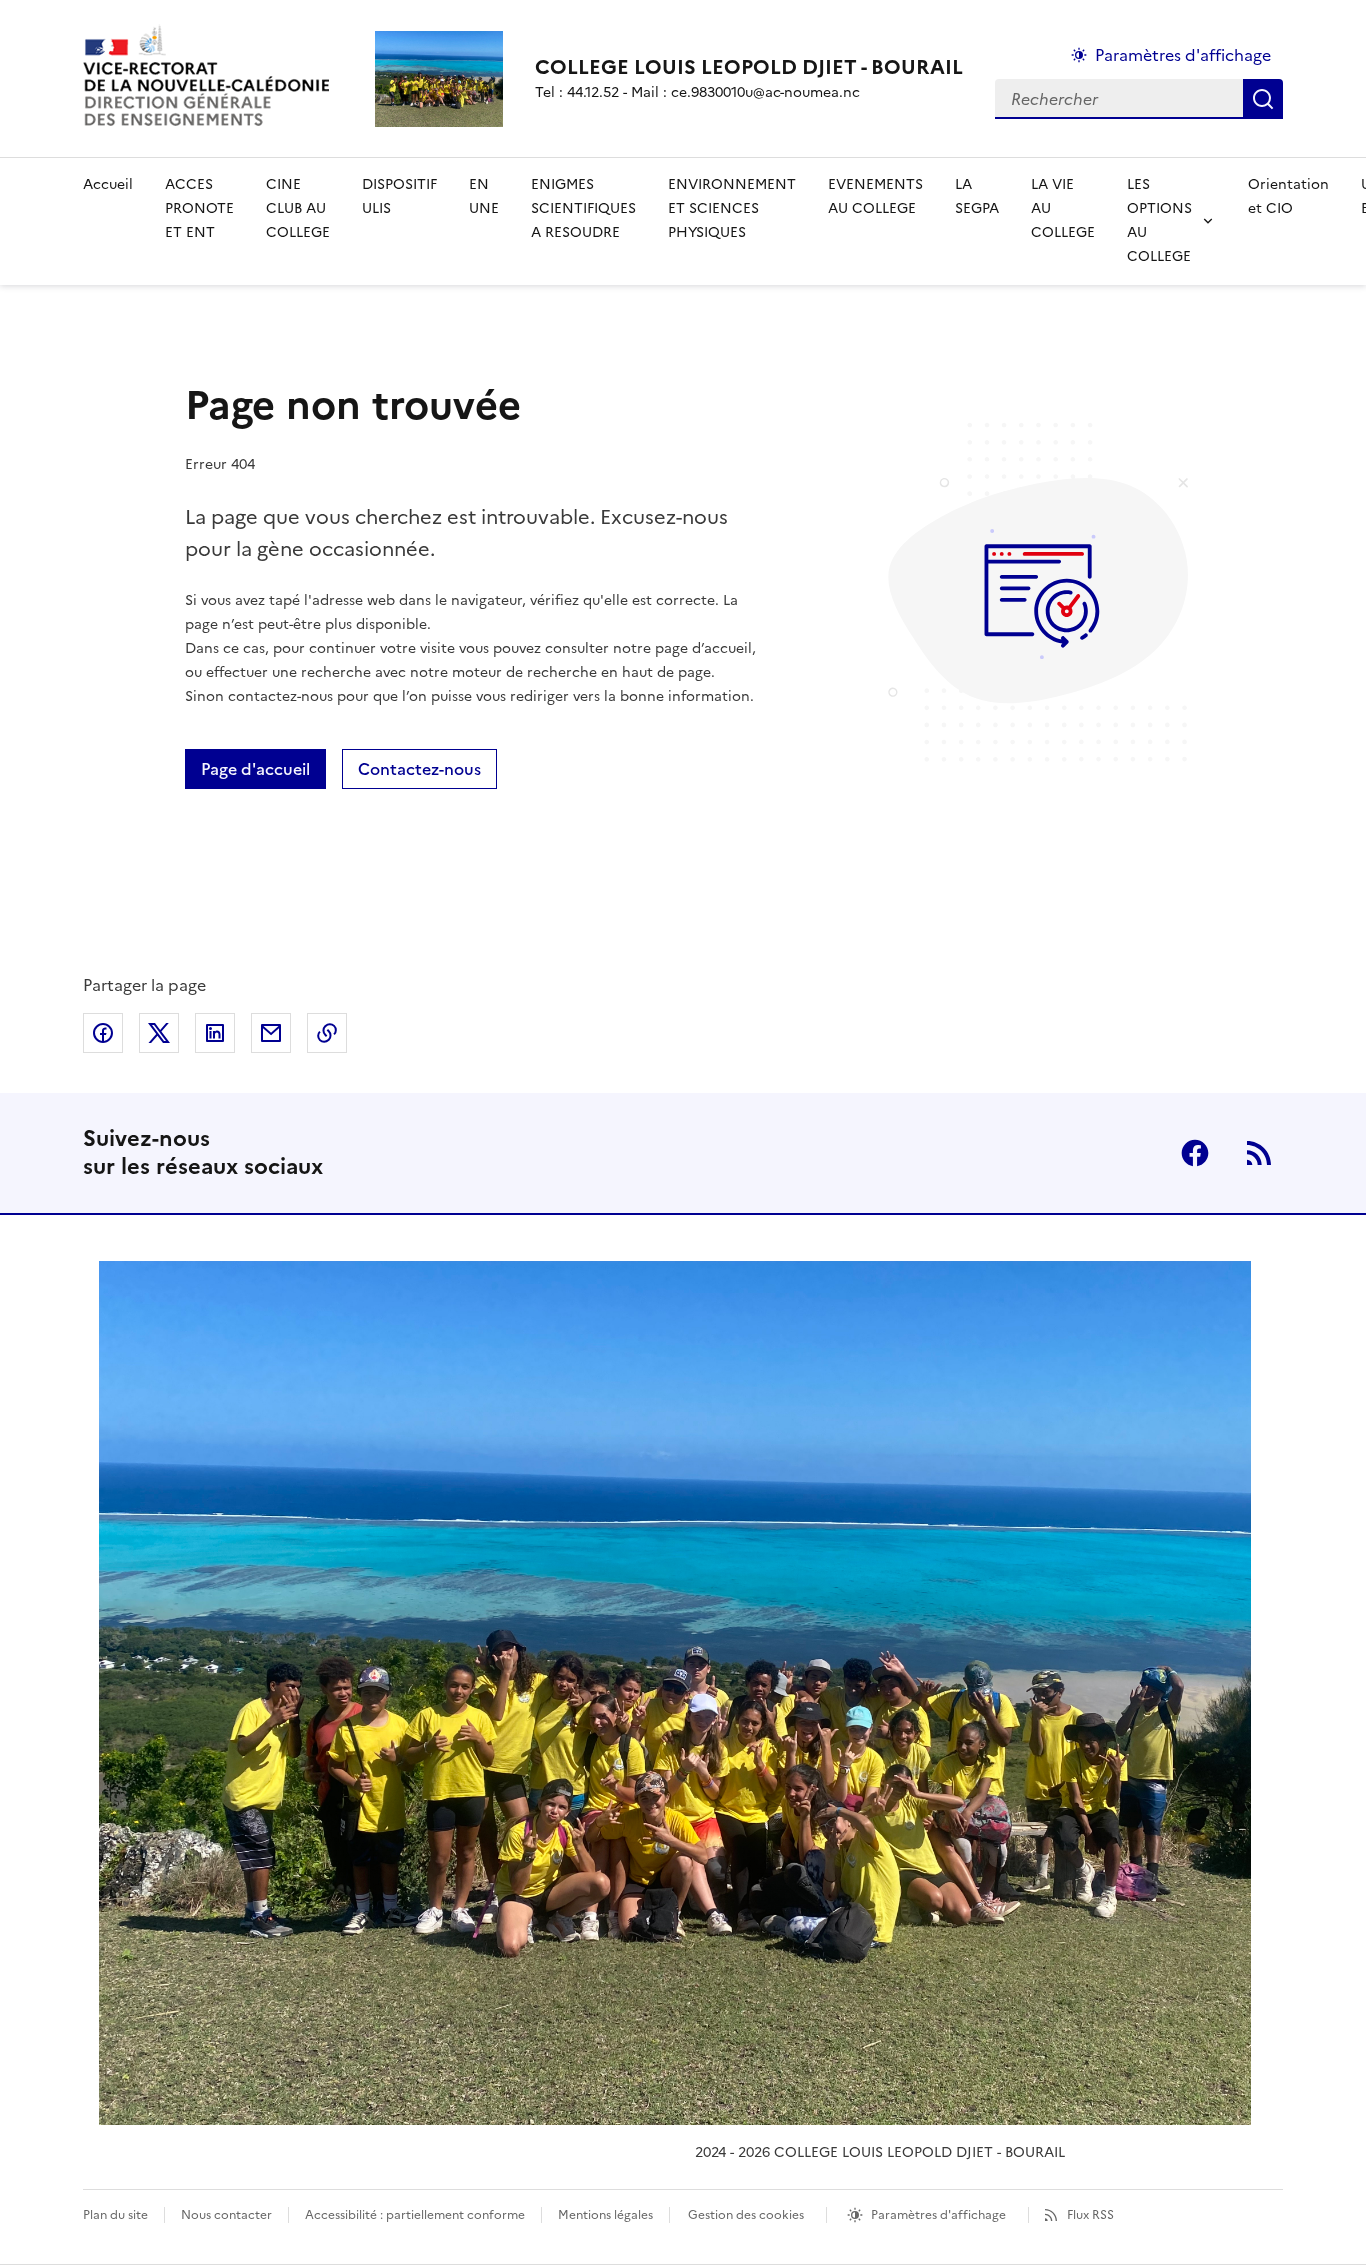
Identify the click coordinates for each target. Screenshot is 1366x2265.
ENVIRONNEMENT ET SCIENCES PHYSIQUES (732, 208)
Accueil (108, 184)
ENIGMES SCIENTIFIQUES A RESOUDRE (583, 208)
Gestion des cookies (746, 2215)
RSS (1259, 1153)
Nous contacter (226, 2215)
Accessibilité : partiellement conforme (415, 2215)
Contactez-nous (419, 769)
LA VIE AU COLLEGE (1063, 208)
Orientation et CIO (1288, 196)
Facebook (1195, 1153)
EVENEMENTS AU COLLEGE (875, 196)
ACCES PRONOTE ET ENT (199, 208)
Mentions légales (605, 2215)
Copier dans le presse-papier (327, 1033)
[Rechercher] (1263, 99)
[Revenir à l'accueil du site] (675, 1693)
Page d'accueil (255, 769)
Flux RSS (1090, 2215)
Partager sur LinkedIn (215, 1033)
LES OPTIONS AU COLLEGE (1159, 220)
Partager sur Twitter (159, 1033)
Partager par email (271, 1033)
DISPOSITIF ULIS (399, 196)
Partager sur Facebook (103, 1033)
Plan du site (115, 2215)
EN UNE (484, 196)
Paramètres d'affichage (1183, 55)
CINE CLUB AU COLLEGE (298, 208)
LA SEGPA (977, 196)
